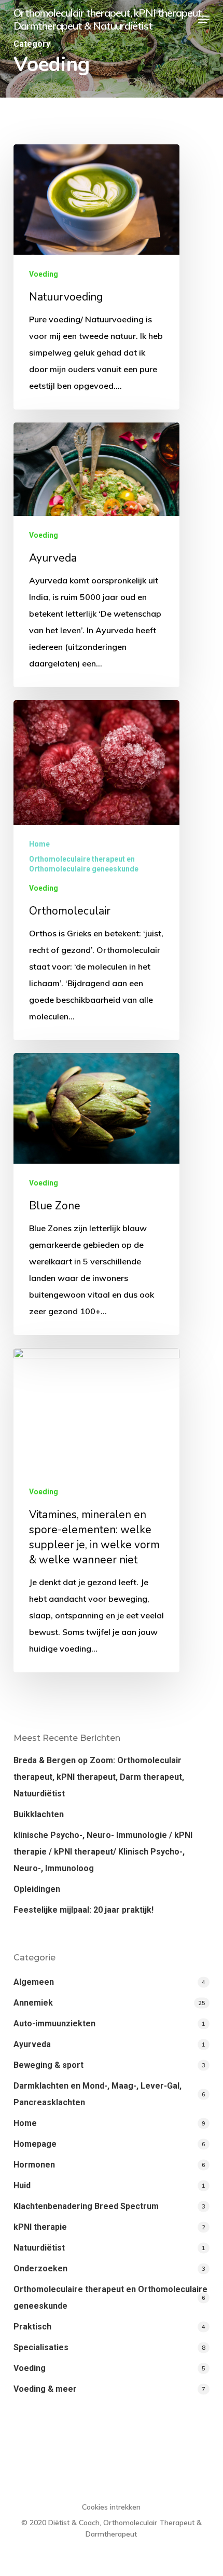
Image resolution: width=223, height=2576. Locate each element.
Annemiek (33, 2003)
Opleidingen (37, 1889)
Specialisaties (41, 2347)
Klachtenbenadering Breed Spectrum (86, 2206)
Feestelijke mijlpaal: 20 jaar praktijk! (83, 1910)
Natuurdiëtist (39, 2248)
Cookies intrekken (111, 2507)
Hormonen (34, 2165)
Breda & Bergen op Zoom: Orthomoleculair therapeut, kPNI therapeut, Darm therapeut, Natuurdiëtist (99, 1777)
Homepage (35, 2144)
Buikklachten (39, 1814)
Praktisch (32, 2327)
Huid (22, 2185)
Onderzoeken (40, 2268)
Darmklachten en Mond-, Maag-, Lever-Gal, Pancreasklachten (97, 2094)
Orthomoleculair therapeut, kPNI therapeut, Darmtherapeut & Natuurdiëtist (108, 19)
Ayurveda (32, 2044)
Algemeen (34, 1982)
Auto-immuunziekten (54, 2023)
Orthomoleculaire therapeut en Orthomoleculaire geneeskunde (84, 864)
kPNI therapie (40, 2227)
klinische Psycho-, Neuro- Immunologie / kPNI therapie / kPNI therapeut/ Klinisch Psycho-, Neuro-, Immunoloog (103, 1852)
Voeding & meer (45, 2389)
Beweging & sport (48, 2065)
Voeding (44, 274)
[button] (204, 19)
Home (39, 844)
